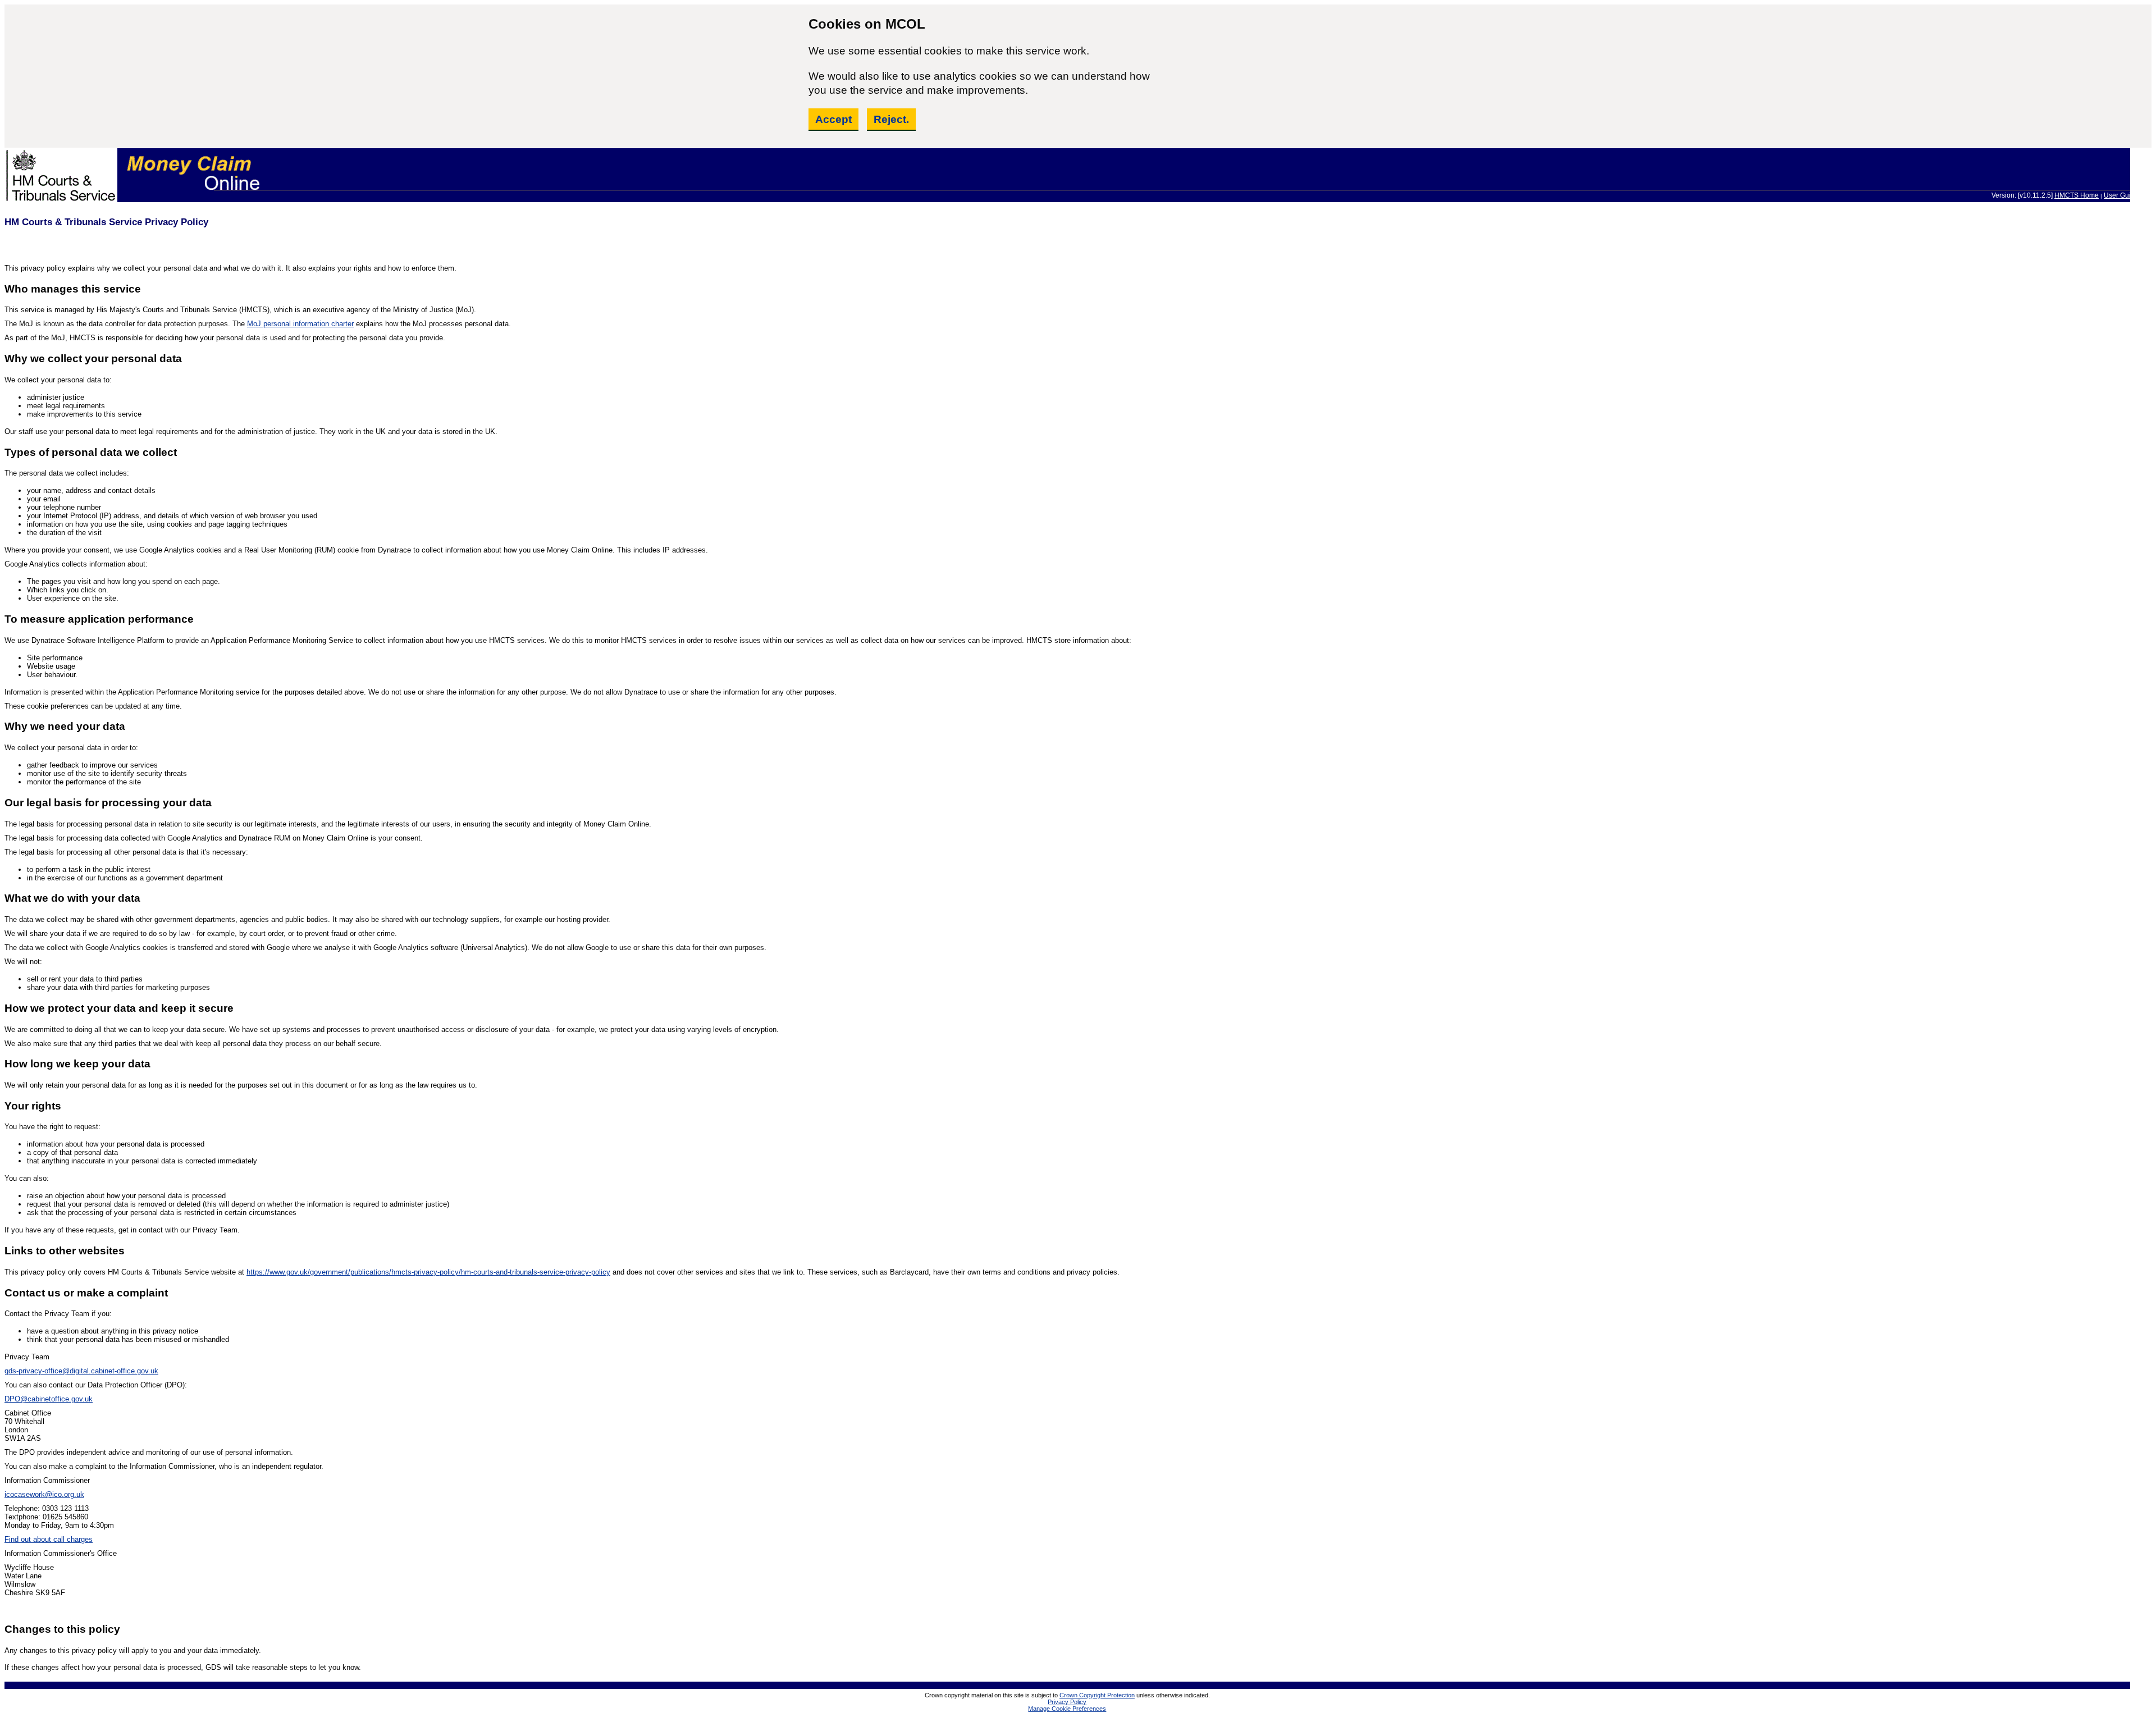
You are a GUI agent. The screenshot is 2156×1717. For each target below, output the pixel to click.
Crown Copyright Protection (1097, 1695)
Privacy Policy (1067, 1702)
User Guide (2121, 195)
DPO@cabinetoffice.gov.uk (49, 1399)
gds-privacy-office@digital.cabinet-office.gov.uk (81, 1371)
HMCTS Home (2077, 195)
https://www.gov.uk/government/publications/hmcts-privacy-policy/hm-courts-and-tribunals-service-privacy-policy (428, 1272)
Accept (833, 119)
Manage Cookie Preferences (1067, 1709)
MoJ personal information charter (300, 324)
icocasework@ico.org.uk (44, 1494)
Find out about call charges (49, 1539)
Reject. (891, 119)
